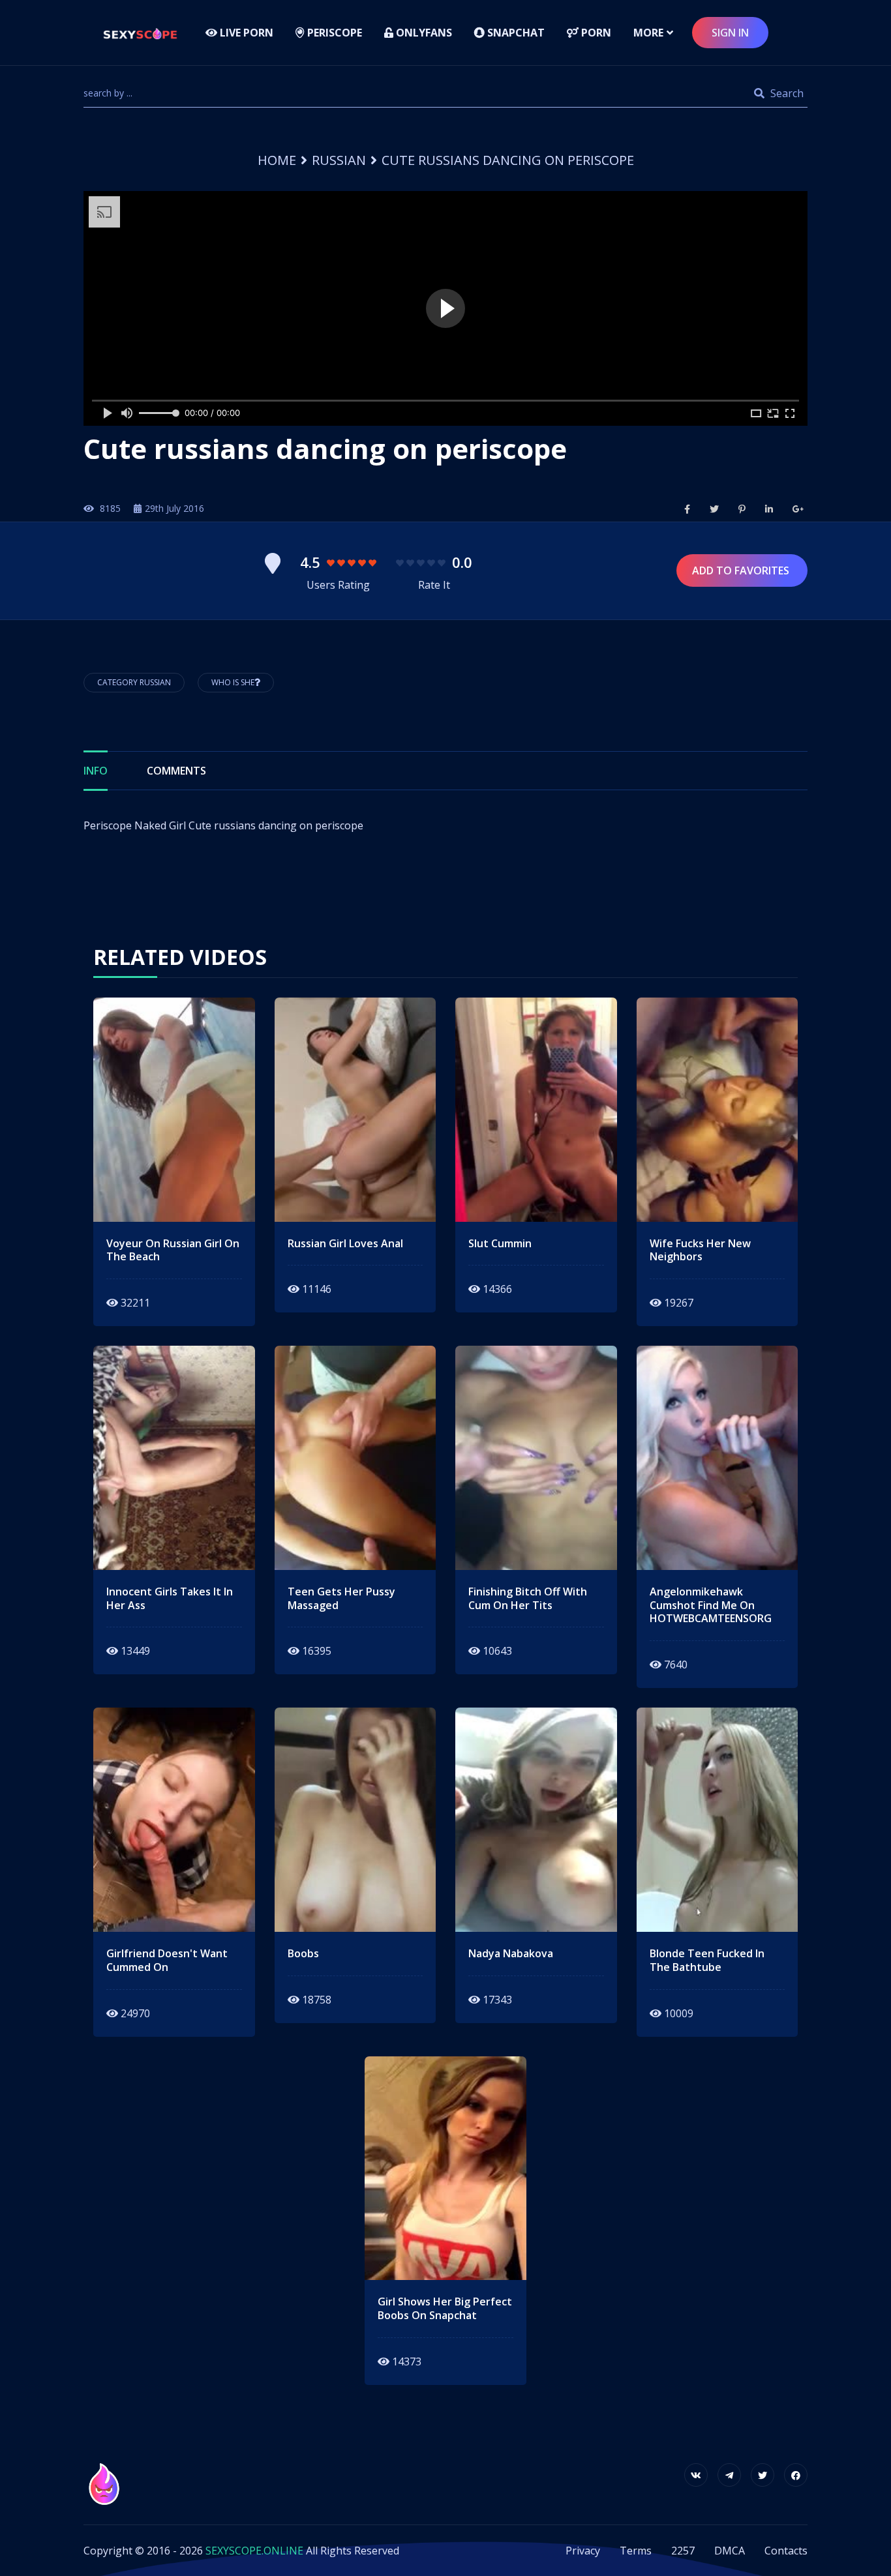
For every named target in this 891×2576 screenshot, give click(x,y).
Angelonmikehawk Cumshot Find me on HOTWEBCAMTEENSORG (711, 1605)
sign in (730, 33)
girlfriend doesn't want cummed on (167, 1961)
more (648, 33)
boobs (303, 1954)
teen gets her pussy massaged (341, 1599)
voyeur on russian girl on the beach (173, 1251)
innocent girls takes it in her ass (170, 1599)
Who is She (233, 682)
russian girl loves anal (345, 1244)
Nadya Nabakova (511, 1954)
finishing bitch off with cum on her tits (528, 1599)
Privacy (583, 2551)
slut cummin (500, 1244)
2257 (683, 2551)
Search (786, 93)
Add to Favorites (742, 570)
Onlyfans (423, 33)
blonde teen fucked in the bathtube (707, 1961)
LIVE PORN (245, 33)
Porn (595, 33)
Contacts (786, 2551)
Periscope (333, 33)
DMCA (730, 2551)
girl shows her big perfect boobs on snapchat (445, 2309)
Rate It (434, 585)
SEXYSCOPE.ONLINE (254, 2551)
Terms (636, 2551)
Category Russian (134, 682)
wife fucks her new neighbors (700, 1251)
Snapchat (515, 33)
